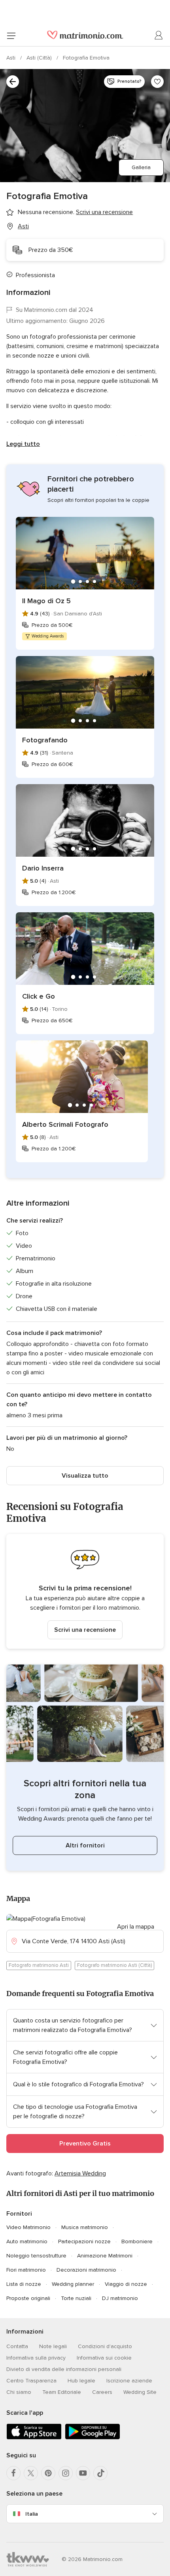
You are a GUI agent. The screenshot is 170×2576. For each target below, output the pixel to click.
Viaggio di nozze (126, 2284)
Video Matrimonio (28, 2227)
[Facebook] (13, 2473)
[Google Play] (93, 2438)
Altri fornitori (85, 1845)
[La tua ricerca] (13, 82)
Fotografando (45, 740)
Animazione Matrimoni (105, 2256)
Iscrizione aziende (129, 2381)
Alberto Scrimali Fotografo (65, 1124)
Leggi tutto (23, 444)
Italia (32, 2514)
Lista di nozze (24, 2284)
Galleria (141, 167)
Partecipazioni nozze (84, 2241)
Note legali (53, 2346)
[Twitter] (31, 2473)
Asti (12, 58)
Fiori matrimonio (26, 2270)
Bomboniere (137, 2241)
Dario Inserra (43, 868)
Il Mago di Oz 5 (46, 601)
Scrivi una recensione (85, 1630)
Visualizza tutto (85, 1476)
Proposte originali (28, 2298)
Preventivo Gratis (85, 2144)
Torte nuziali (76, 2298)
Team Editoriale (62, 2392)
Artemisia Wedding (80, 2173)
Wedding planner (73, 2284)
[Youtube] (83, 2473)
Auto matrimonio (27, 2241)
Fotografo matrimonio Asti (39, 1965)
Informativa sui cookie (104, 2358)
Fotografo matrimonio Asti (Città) (114, 1965)
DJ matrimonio (120, 2298)
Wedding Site (140, 2392)
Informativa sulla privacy (36, 2358)
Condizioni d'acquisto (105, 2346)
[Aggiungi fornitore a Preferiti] (157, 82)
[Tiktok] (100, 2473)
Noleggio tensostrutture (36, 2256)
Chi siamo (19, 2392)
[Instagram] (66, 2473)
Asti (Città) (40, 58)
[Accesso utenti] (159, 35)
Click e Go (39, 996)
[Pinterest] (48, 2473)
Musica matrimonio (85, 2227)
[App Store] (34, 2438)
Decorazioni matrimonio (86, 2270)
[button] (85, 1591)
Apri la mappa (136, 1927)
